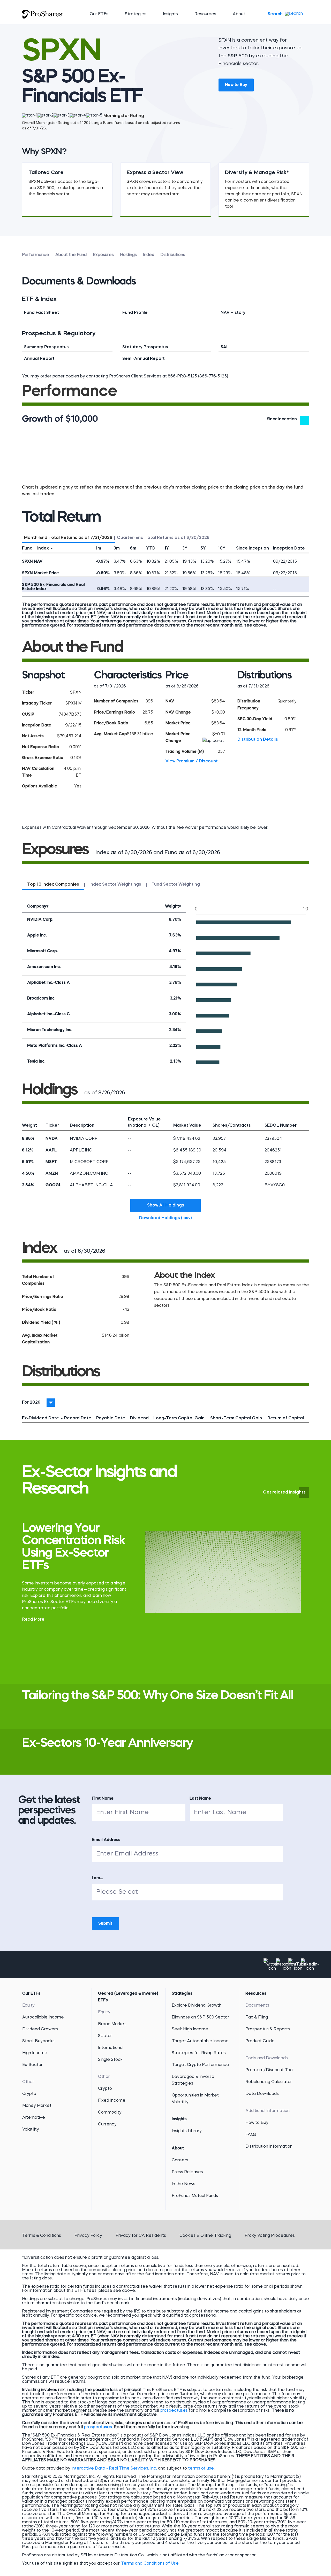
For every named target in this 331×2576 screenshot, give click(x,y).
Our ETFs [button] (99, 14)
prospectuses (174, 2411)
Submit (105, 1924)
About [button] (239, 14)
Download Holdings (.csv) (170, 1218)
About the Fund (71, 255)
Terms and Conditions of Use (150, 2564)
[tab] (68, 537)
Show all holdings (166, 1205)
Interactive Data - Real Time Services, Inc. (114, 2469)
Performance (36, 255)
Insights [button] (170, 14)
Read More (33, 1620)
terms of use (201, 2469)
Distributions (173, 255)
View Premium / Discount (192, 761)
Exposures (103, 255)
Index (149, 255)
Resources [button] (205, 14)
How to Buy (236, 85)
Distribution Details (258, 740)
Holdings (128, 255)
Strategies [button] (136, 14)
